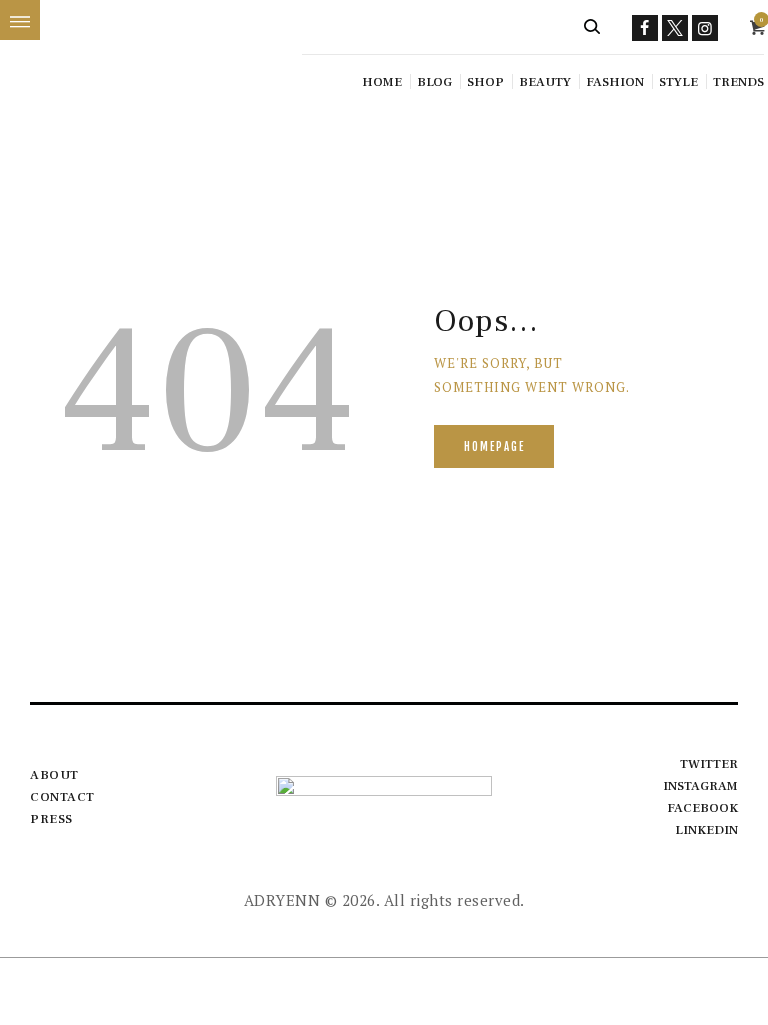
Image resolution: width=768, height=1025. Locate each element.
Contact (62, 797)
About (54, 775)
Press (51, 819)
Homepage (494, 447)
